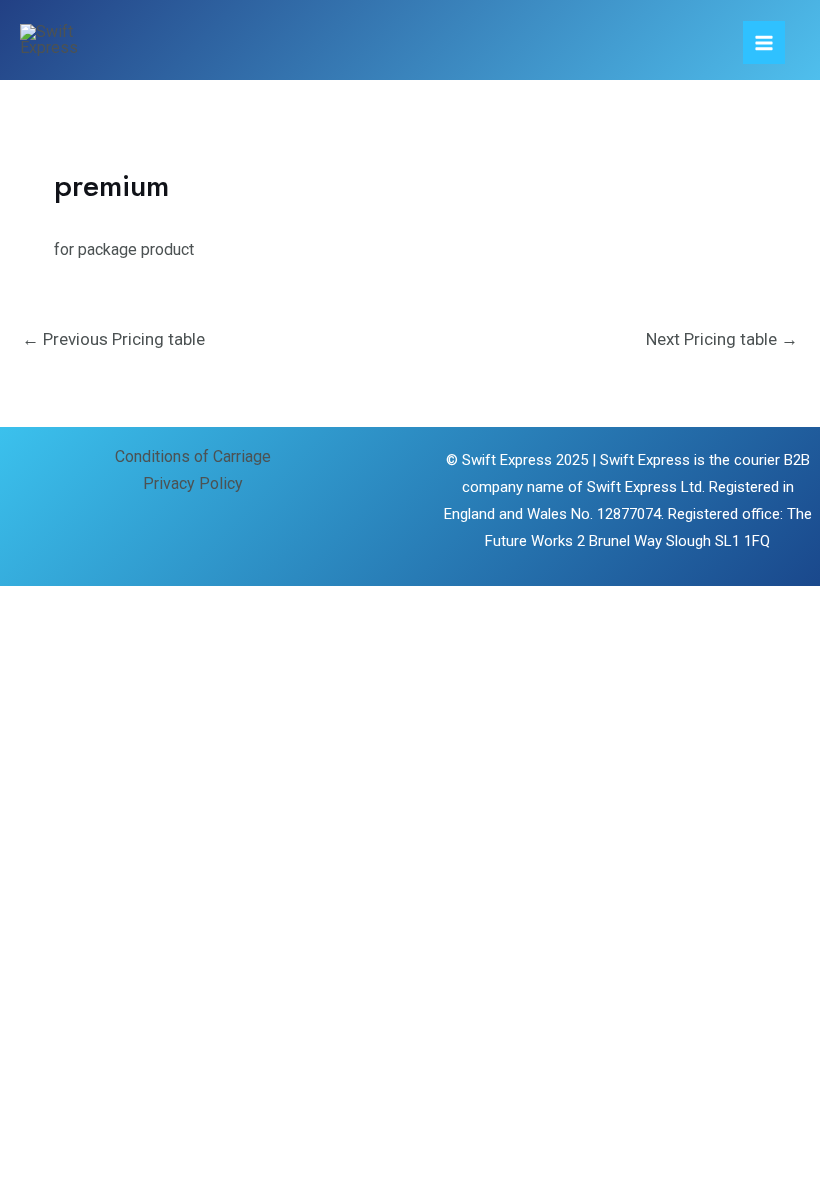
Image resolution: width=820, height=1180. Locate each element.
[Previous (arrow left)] (32, 640)
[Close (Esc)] (236, 605)
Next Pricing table (722, 339)
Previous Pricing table (113, 339)
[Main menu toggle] (764, 42)
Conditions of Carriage (193, 456)
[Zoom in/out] (32, 605)
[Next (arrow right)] (100, 640)
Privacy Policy (193, 483)
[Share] (168, 605)
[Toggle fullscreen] (100, 605)
